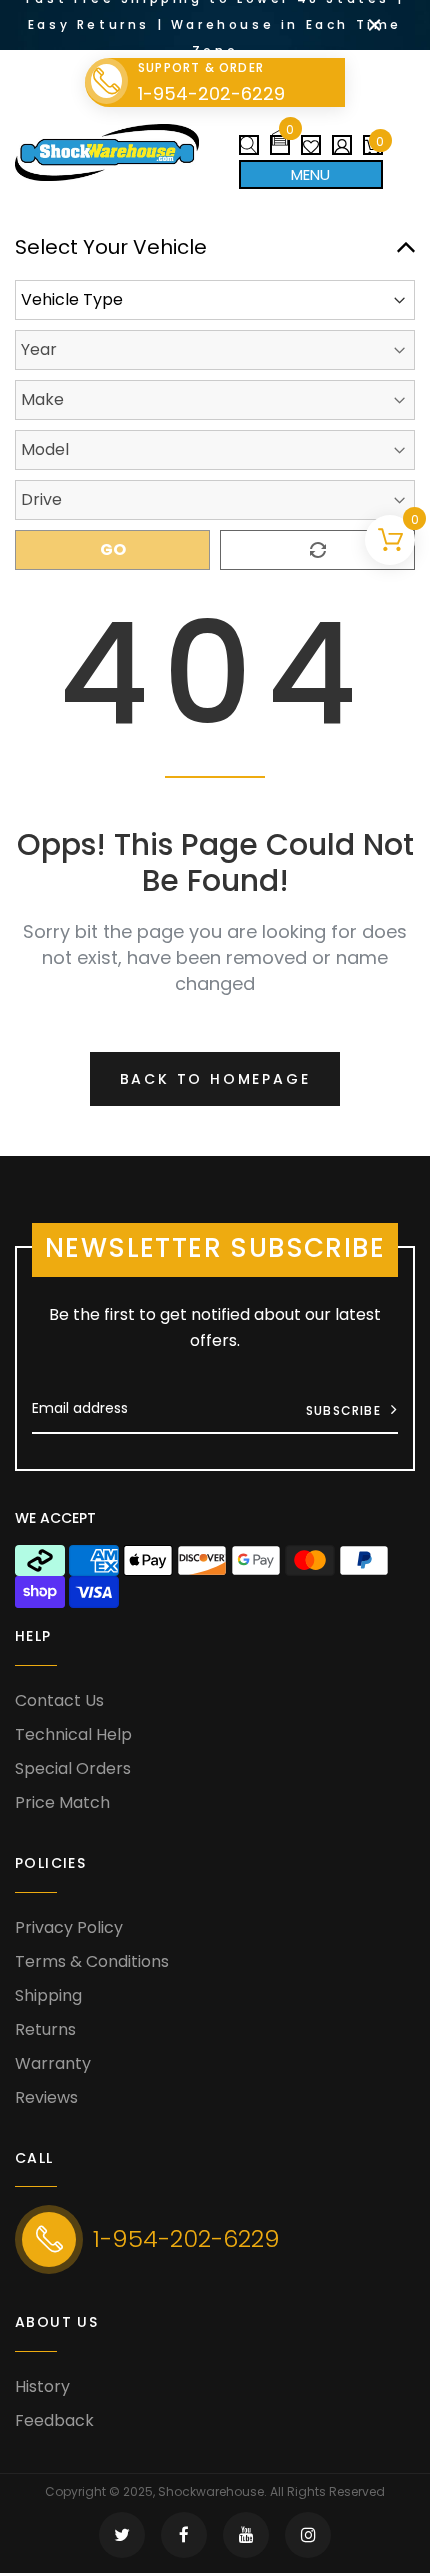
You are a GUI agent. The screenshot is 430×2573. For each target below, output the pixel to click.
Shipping (48, 1995)
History (42, 2386)
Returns (45, 2029)
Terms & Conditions (92, 1961)
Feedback (54, 2420)
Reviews (46, 2097)
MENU (310, 174)
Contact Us (59, 1700)
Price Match (62, 1802)
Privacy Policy (69, 1927)
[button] (280, 137)
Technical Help (73, 1734)
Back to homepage (215, 1079)
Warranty (53, 2063)
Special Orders (73, 1768)
